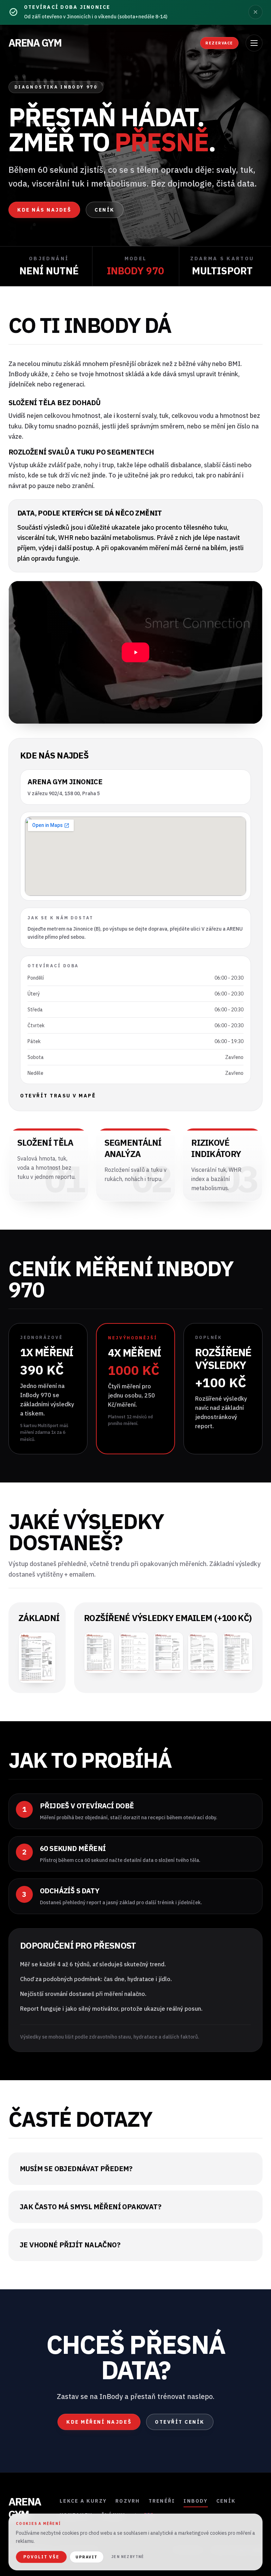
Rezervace (219, 43)
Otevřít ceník (180, 2422)
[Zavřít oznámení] (255, 12)
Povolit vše (41, 2557)
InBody (195, 2501)
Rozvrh (128, 2501)
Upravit (87, 2557)
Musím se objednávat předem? (76, 2169)
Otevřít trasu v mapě (58, 1096)
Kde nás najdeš (44, 210)
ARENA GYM (35, 43)
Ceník (105, 210)
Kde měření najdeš (99, 2422)
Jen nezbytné (128, 2557)
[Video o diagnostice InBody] (135, 652)
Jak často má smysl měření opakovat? (91, 2207)
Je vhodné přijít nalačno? (70, 2245)
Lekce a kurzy (83, 2501)
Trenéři (162, 2501)
